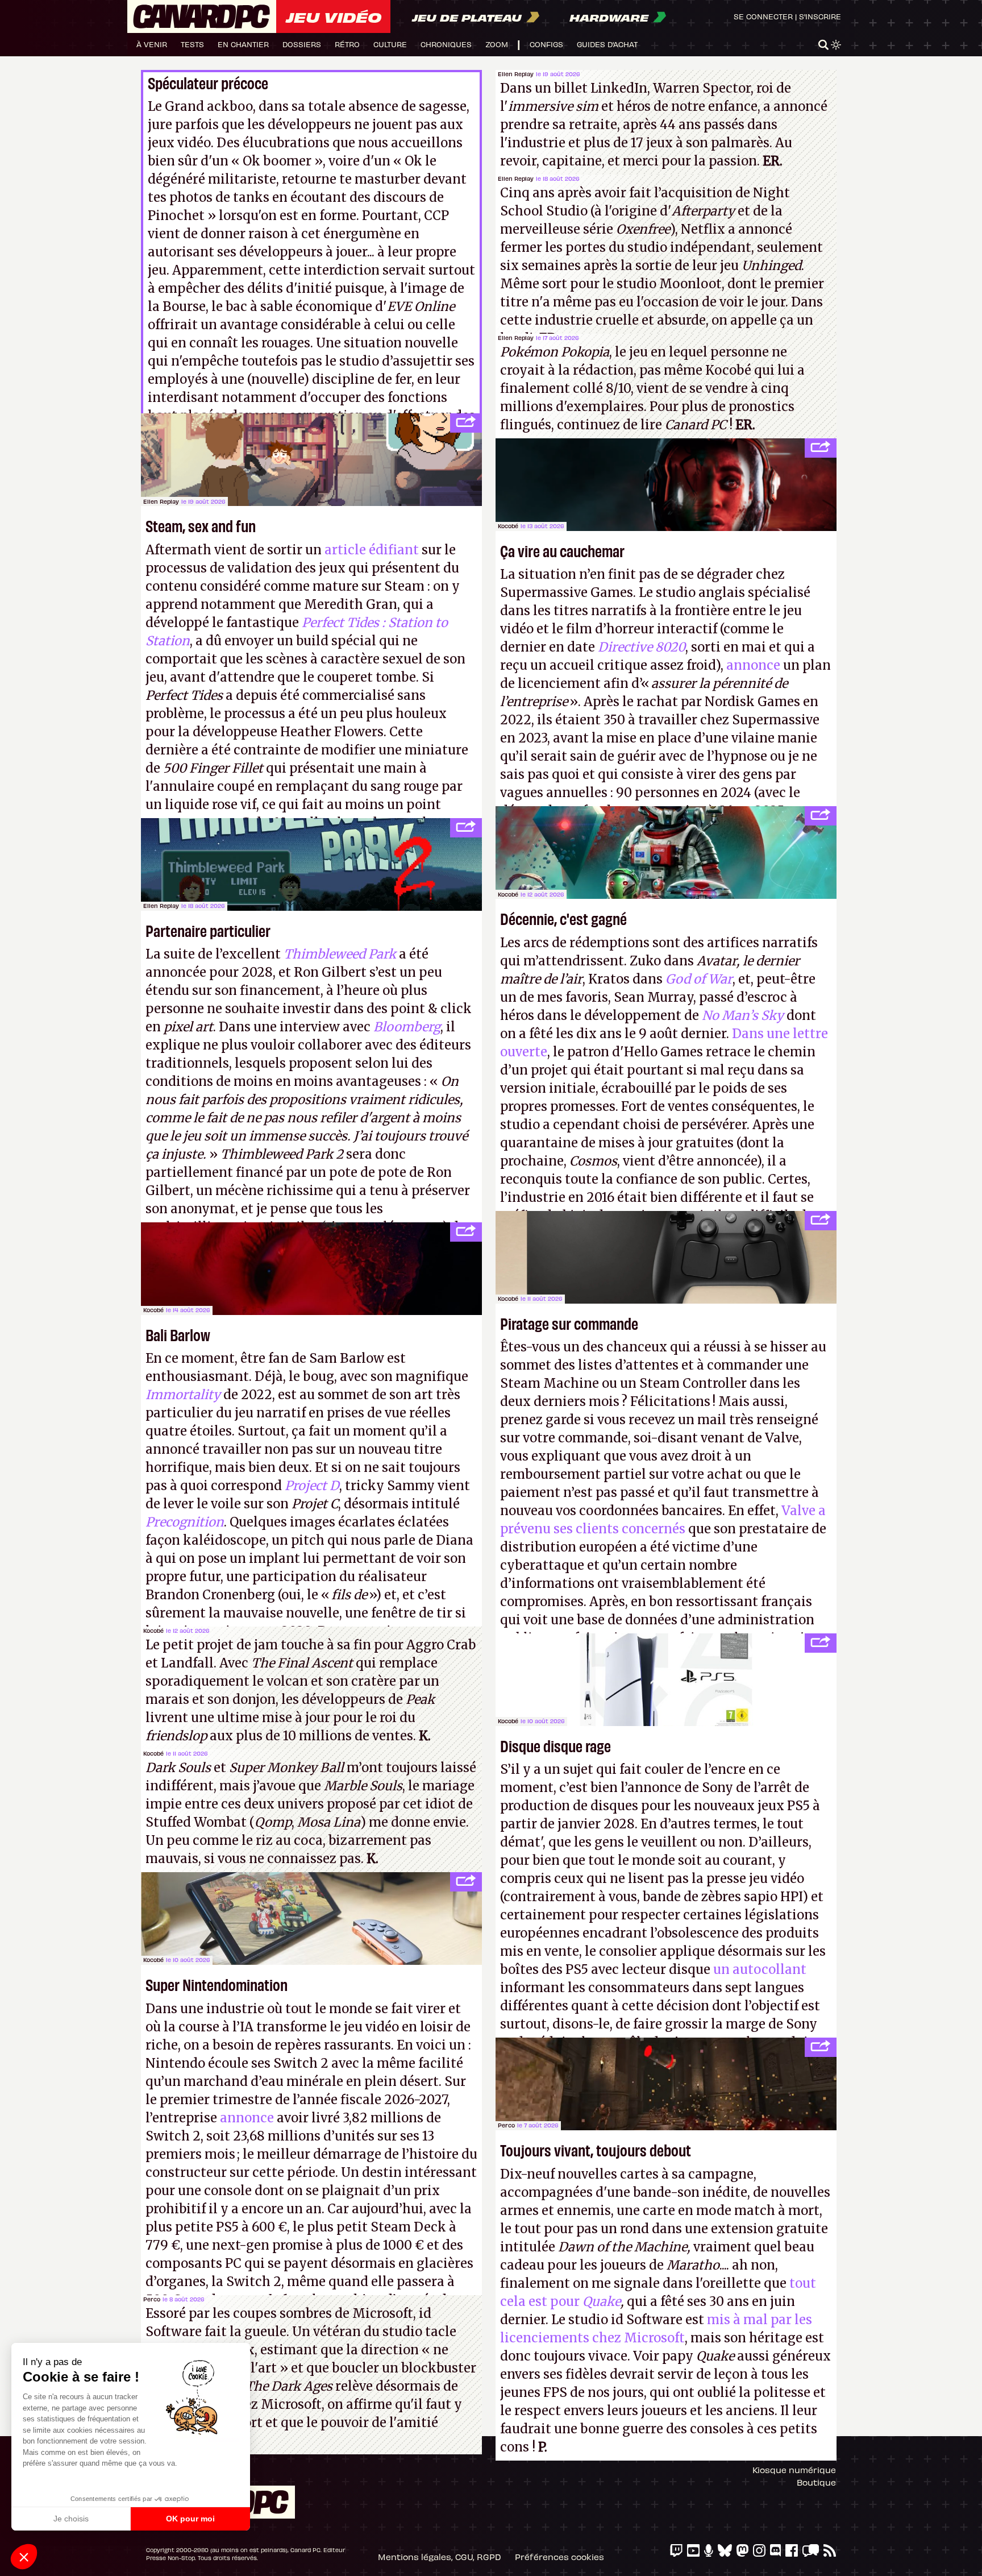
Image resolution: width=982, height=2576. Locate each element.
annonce (753, 665)
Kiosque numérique (794, 2470)
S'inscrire (820, 16)
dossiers (302, 44)
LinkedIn (619, 88)
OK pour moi (190, 2519)
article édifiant (372, 550)
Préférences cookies (559, 2557)
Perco (152, 2299)
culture (390, 44)
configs (546, 44)
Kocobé (153, 1310)
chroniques (446, 44)
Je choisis (71, 2519)
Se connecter (763, 16)
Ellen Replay (516, 74)
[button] (24, 2557)
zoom (497, 44)
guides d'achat (607, 44)
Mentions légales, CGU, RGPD (440, 2557)
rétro (347, 44)
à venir (152, 44)
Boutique (816, 2482)
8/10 (618, 388)
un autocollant (760, 1969)
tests (192, 44)
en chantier (243, 44)
